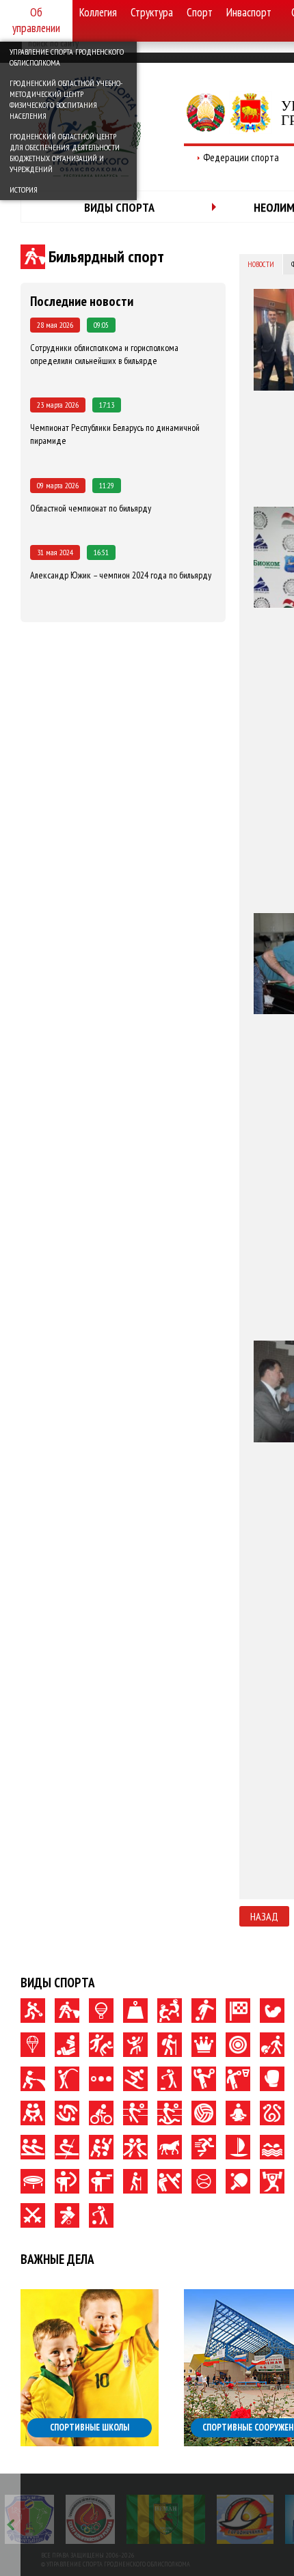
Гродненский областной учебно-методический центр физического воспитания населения (66, 99)
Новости (261, 264)
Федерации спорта (241, 157)
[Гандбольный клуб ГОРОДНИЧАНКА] (245, 2519)
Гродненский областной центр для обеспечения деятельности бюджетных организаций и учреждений (65, 153)
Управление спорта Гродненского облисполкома (67, 57)
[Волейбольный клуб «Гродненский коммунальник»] (29, 2519)
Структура (152, 12)
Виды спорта (119, 207)
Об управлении (36, 20)
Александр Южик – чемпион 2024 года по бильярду (121, 575)
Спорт (200, 12)
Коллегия (98, 12)
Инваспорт (249, 12)
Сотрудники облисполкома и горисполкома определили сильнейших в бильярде (104, 354)
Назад (264, 1916)
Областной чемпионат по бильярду (91, 508)
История (24, 190)
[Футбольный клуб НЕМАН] (166, 2519)
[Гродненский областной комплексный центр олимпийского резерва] (90, 2519)
